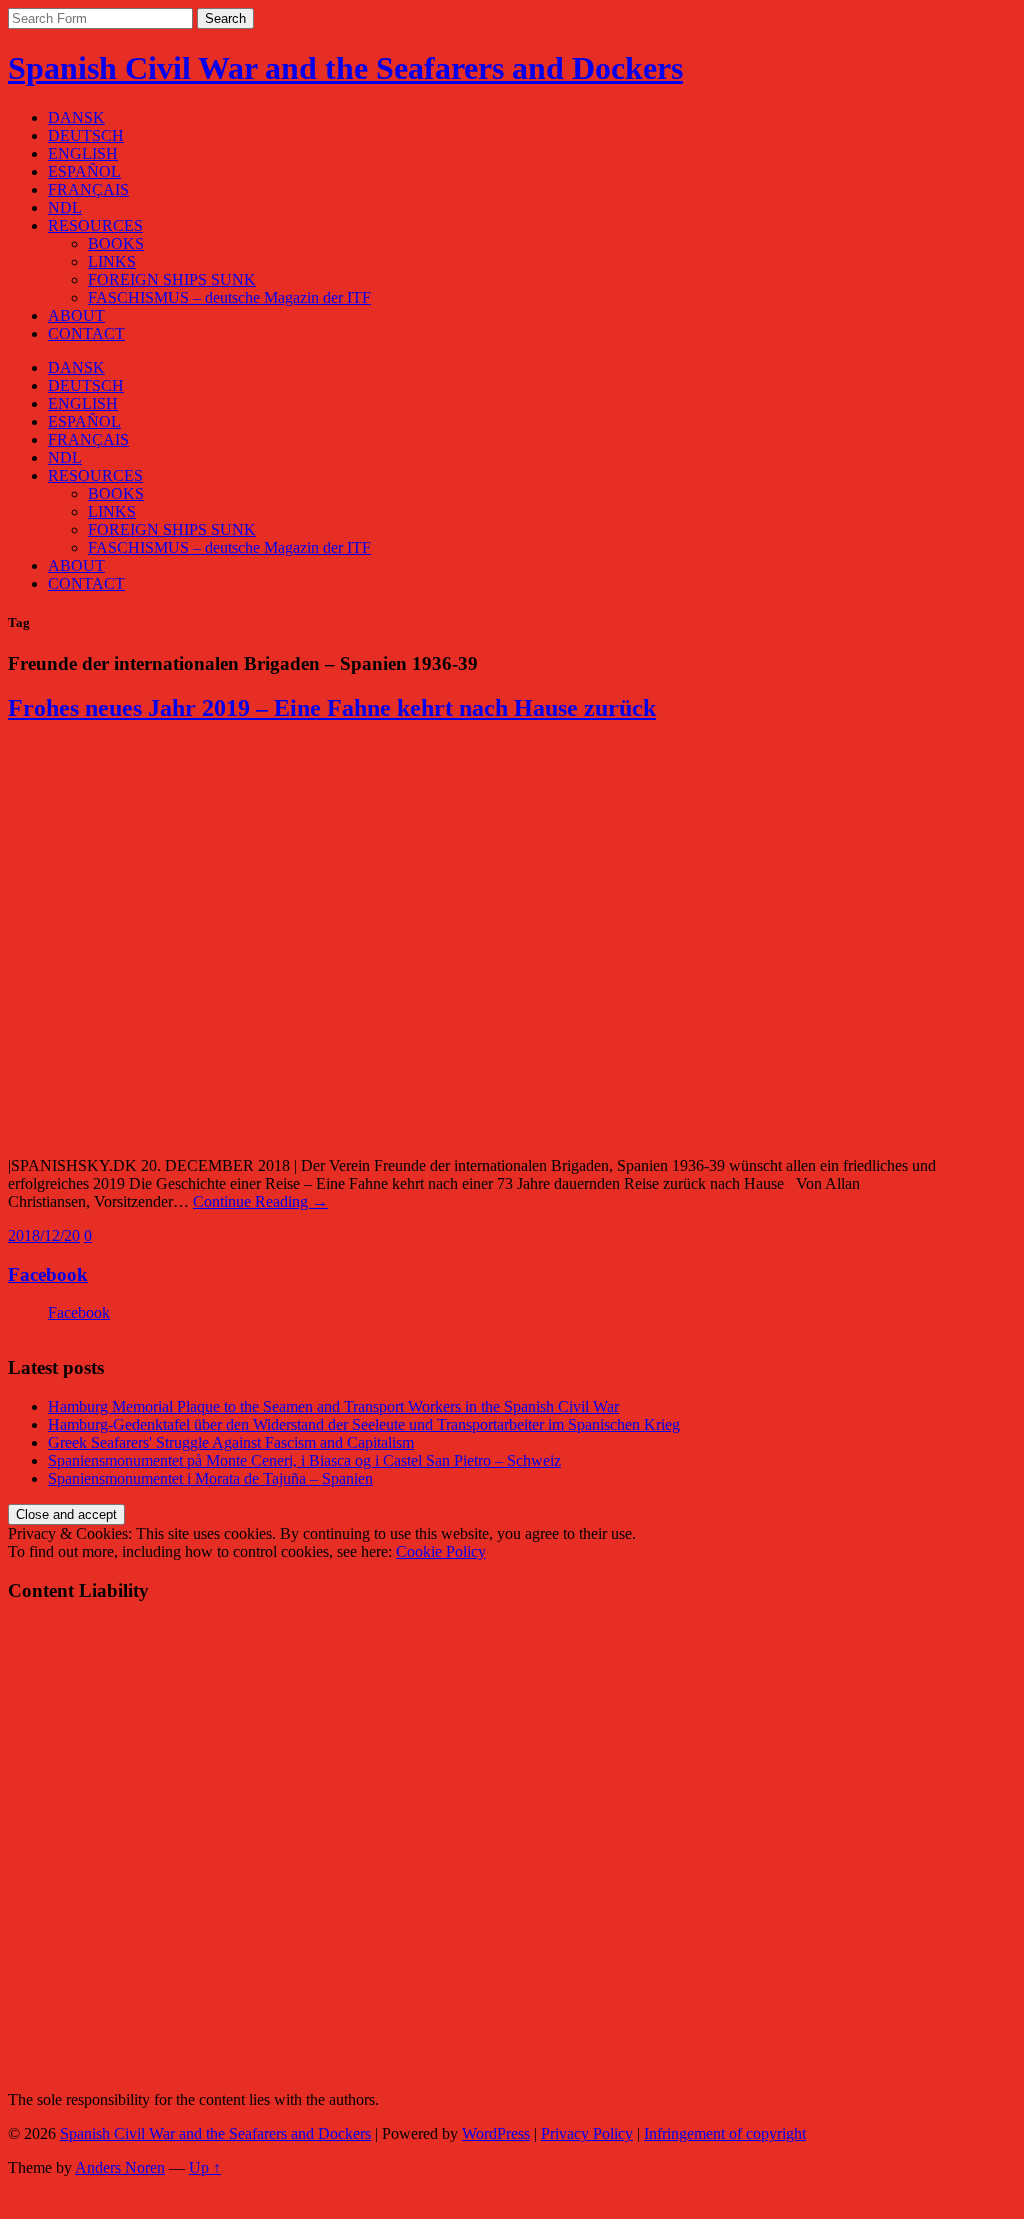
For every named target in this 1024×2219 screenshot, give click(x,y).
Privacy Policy (587, 2133)
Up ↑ (205, 2167)
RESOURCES (95, 225)
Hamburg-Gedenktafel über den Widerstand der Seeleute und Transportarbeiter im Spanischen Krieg (364, 1424)
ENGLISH (83, 153)
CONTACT (86, 333)
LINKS (112, 261)
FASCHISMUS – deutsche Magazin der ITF (229, 297)
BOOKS (116, 243)
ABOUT (76, 315)
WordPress (496, 2133)
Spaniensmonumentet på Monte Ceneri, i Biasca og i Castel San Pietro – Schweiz (304, 1460)
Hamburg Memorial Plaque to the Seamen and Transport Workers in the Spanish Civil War (333, 1406)
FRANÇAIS (88, 189)
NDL (65, 207)
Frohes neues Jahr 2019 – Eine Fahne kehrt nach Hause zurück (332, 708)
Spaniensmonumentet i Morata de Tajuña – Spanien (210, 1478)
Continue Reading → (260, 1201)
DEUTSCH (86, 135)
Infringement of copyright (725, 2133)
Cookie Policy (441, 1551)
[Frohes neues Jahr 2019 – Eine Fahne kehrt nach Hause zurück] (308, 1131)
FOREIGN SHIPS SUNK (172, 279)
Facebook (48, 1274)
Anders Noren (120, 2167)
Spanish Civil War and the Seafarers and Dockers (345, 68)
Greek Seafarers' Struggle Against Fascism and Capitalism (231, 1442)
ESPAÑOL (84, 171)
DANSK (76, 117)
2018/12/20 (44, 1235)
